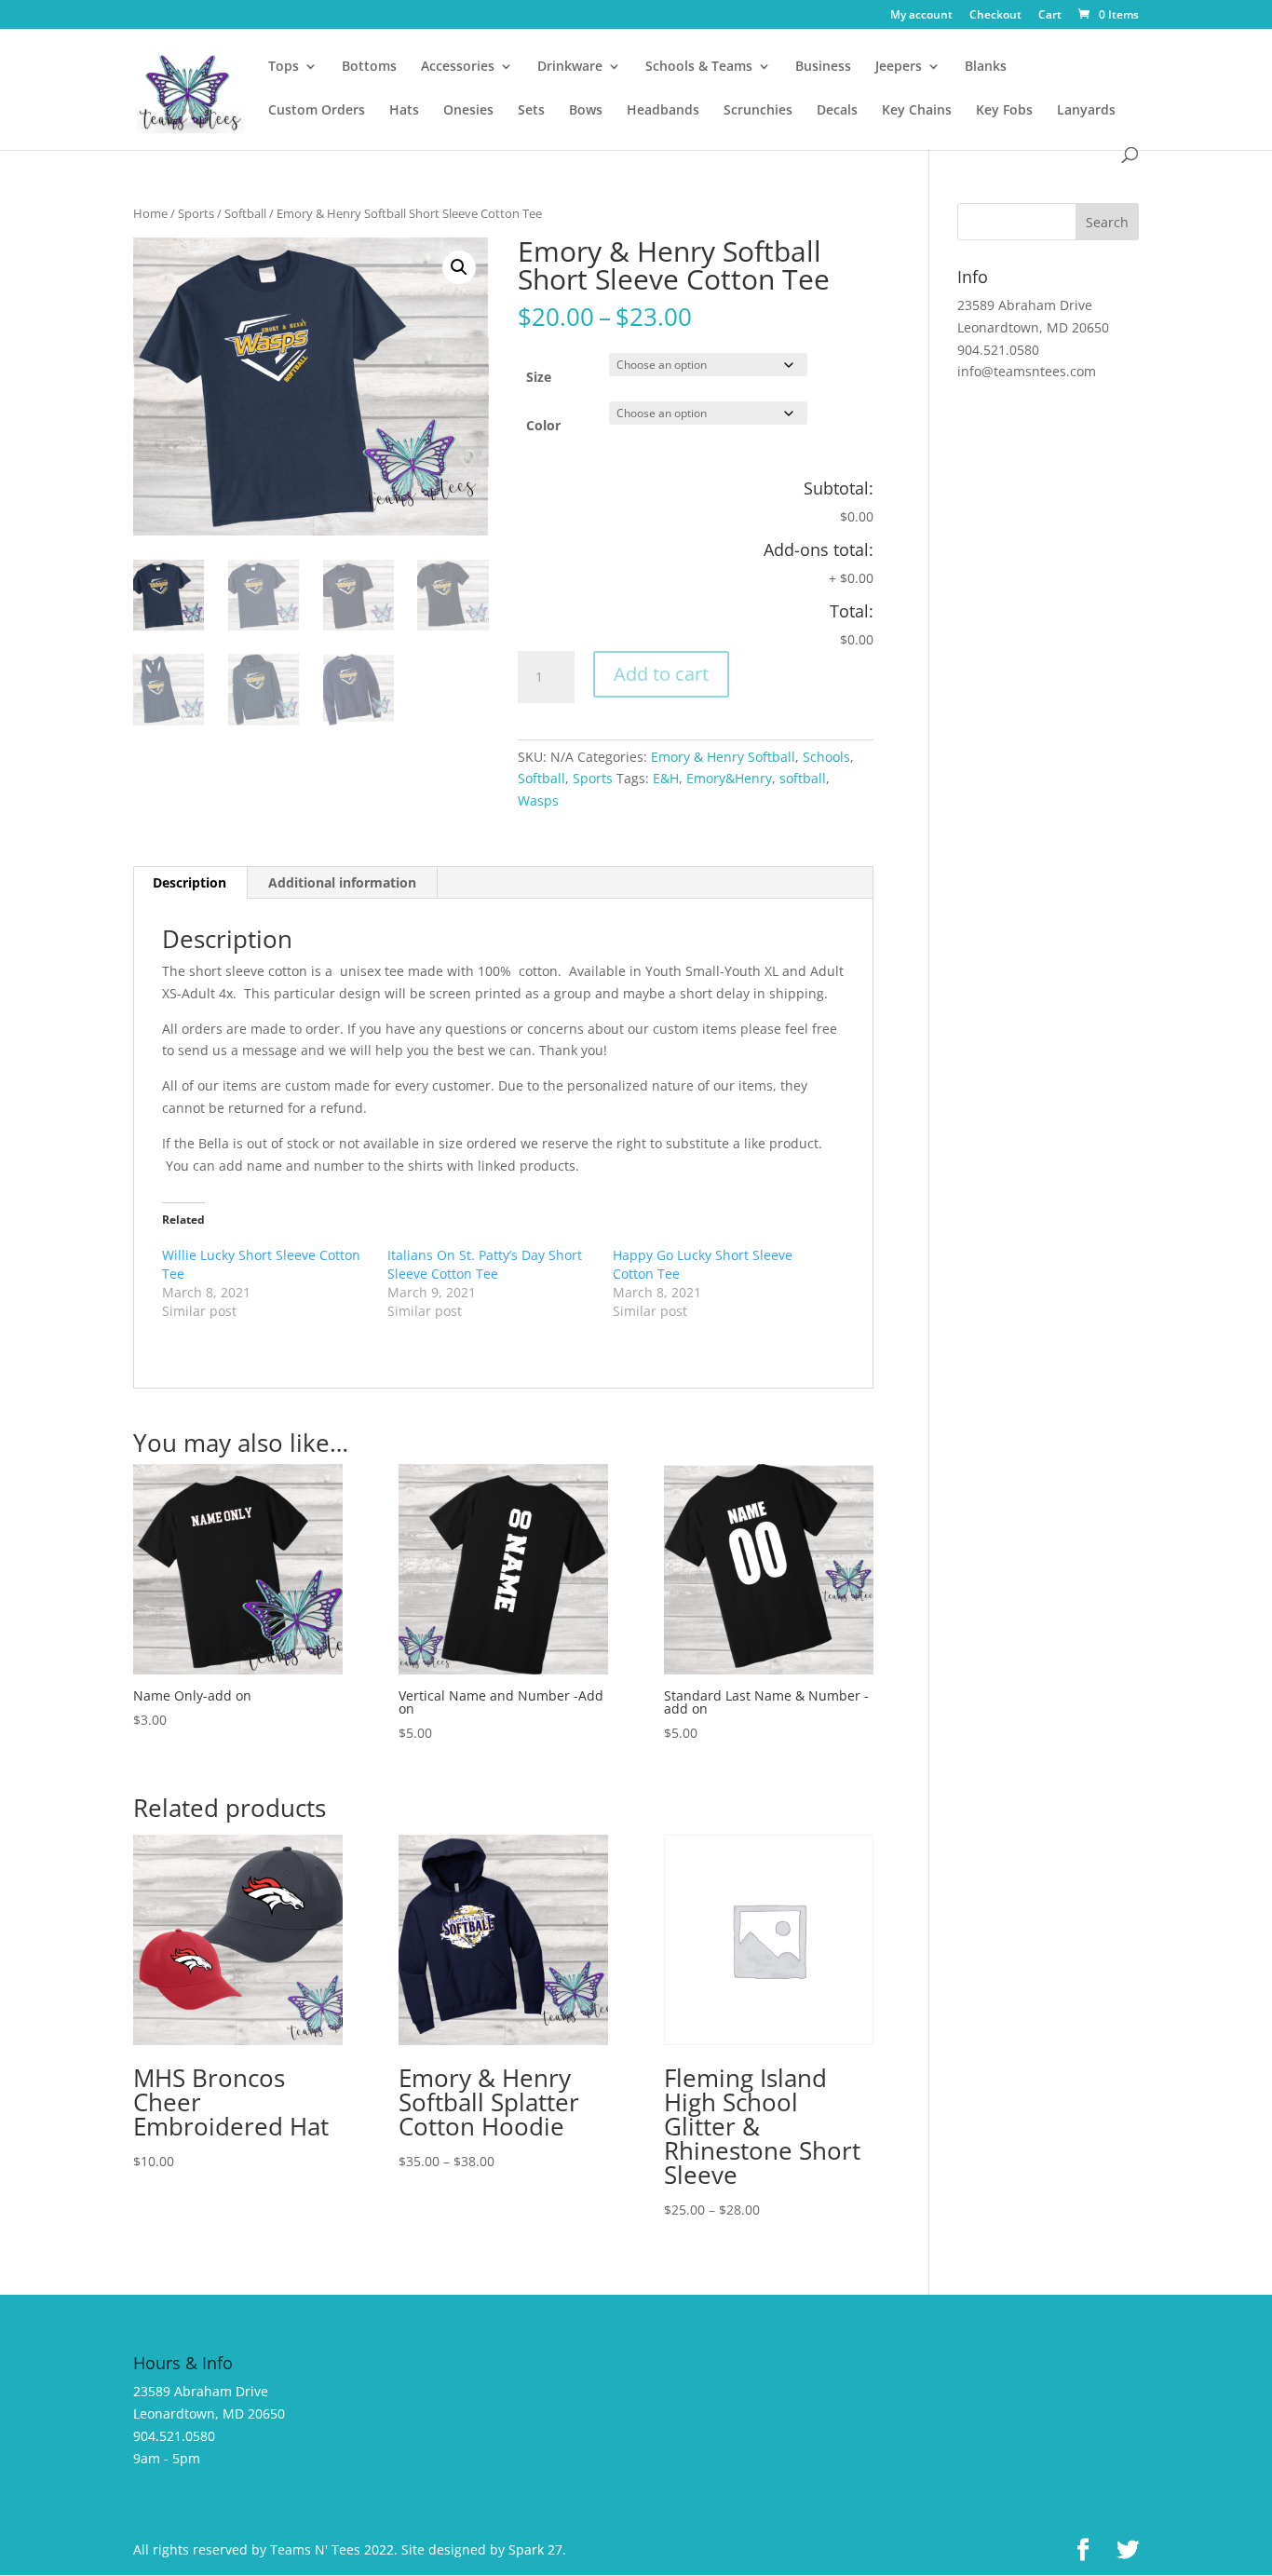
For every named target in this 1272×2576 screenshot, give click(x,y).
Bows (586, 111)
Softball (245, 213)
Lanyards (1086, 111)
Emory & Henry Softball (723, 757)
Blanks (986, 67)
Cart (1050, 16)
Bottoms (369, 67)
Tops (284, 67)
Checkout (995, 16)
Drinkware (570, 67)
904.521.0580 (998, 350)
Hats (404, 111)
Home (150, 213)
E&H (666, 778)
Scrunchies (758, 111)
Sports (196, 213)
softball (803, 778)
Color (543, 425)
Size (539, 377)
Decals (837, 111)
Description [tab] (189, 882)
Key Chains (917, 111)
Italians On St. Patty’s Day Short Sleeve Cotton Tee (485, 1264)
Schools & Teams (699, 67)
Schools (826, 757)
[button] (459, 267)
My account (921, 16)
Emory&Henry (729, 778)
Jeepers (899, 67)
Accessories (458, 67)
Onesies (468, 111)
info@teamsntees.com (1027, 371)
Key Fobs (1004, 111)
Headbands (663, 111)
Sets (531, 111)
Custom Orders (317, 111)
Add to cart (661, 674)
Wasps (538, 800)
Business (823, 67)
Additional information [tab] (342, 882)
